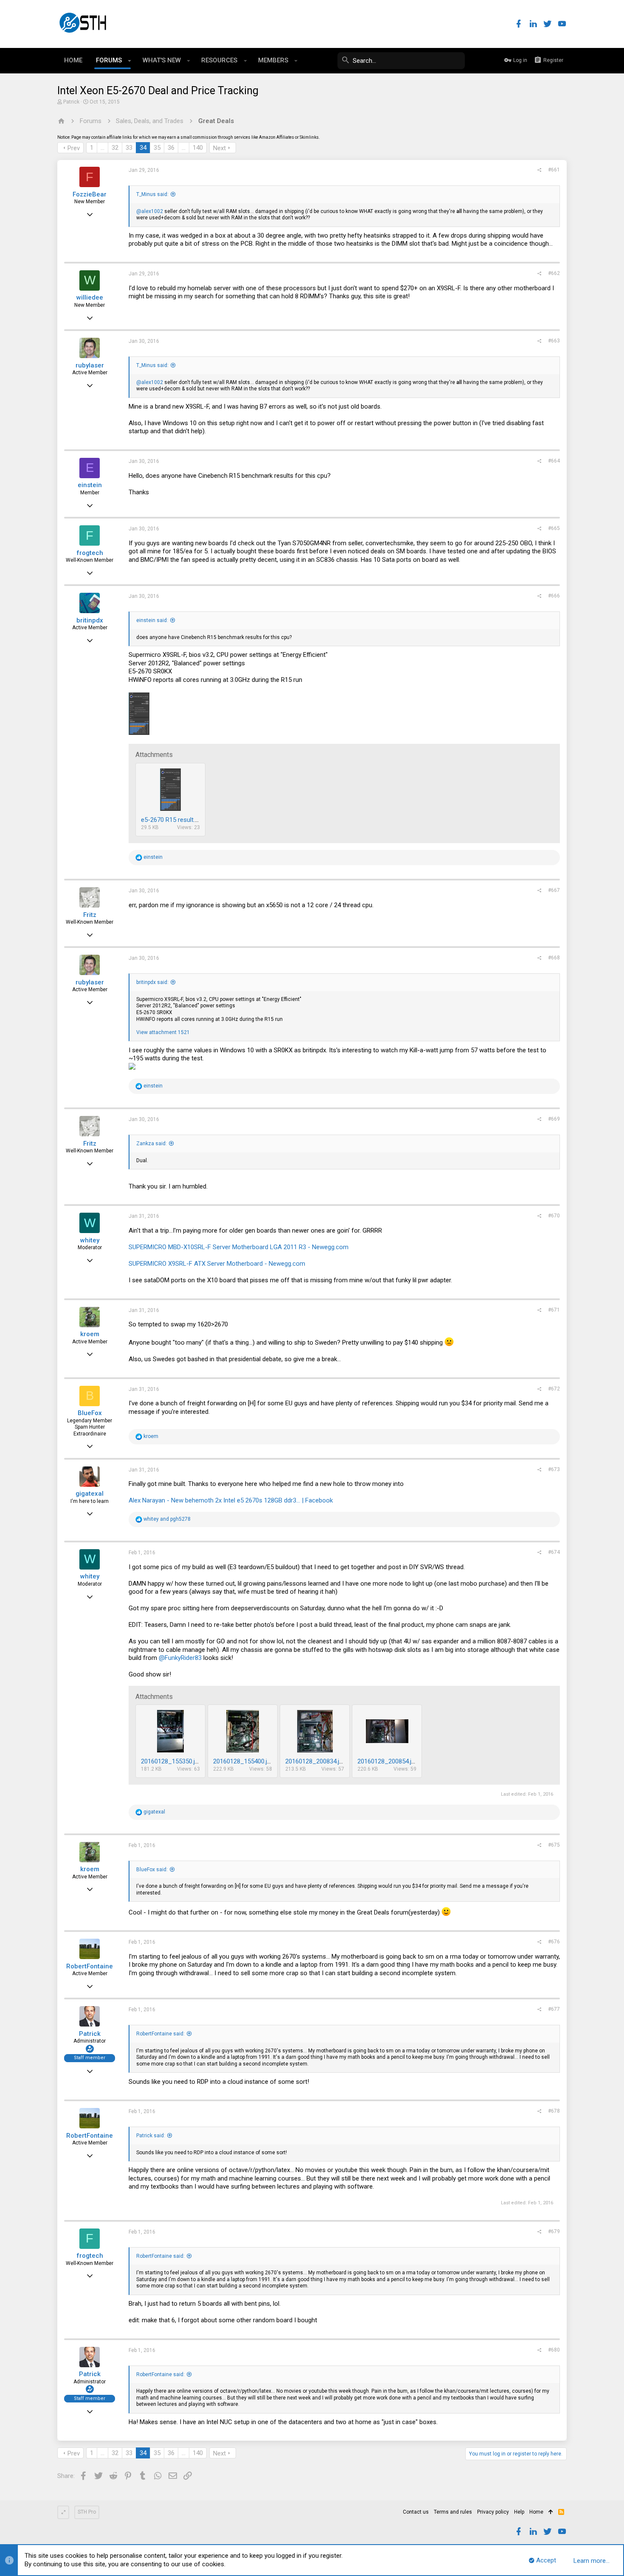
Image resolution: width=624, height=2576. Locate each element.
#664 (554, 461)
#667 (554, 890)
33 (129, 148)
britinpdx (90, 620)
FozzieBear (90, 194)
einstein (90, 485)
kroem (90, 1334)
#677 (554, 2009)
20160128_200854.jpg (388, 1761)
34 (143, 148)
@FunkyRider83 (180, 1658)
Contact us (416, 2512)
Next (219, 148)
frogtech (90, 553)
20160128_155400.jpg (243, 1761)
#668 (554, 958)
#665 (554, 528)
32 (115, 148)
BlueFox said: (152, 1870)
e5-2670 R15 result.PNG (174, 820)
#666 (554, 596)
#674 (554, 1552)
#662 (554, 273)
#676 (554, 1942)
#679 (554, 2231)
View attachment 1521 (163, 1032)
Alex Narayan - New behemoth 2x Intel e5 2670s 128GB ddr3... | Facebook (231, 1500)
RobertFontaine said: (160, 2034)
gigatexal (90, 1494)
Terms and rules (453, 2512)
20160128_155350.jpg (171, 1761)
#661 (554, 170)
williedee (90, 297)
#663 (554, 341)
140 (198, 148)
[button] (130, 61)
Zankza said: (152, 1144)
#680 (554, 2350)
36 (171, 148)
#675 (554, 1845)
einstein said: (152, 620)
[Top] (551, 2512)
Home (536, 2512)
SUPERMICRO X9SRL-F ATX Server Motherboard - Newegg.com (217, 1264)
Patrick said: (151, 2136)
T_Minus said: (152, 194)
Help (519, 2512)
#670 (554, 1216)
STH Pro (87, 2512)
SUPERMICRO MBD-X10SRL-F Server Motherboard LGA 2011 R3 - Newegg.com (239, 1247)
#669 (554, 1119)
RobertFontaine (90, 1966)
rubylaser (90, 365)
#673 (554, 1469)
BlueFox (90, 1413)
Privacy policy (493, 2512)
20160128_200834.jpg (316, 1761)
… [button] (103, 148)
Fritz (90, 915)
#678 (554, 2111)
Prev (74, 148)
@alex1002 (150, 211)
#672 (554, 1389)
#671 (554, 1310)
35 (157, 148)
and (167, 1519)
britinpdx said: (152, 982)
